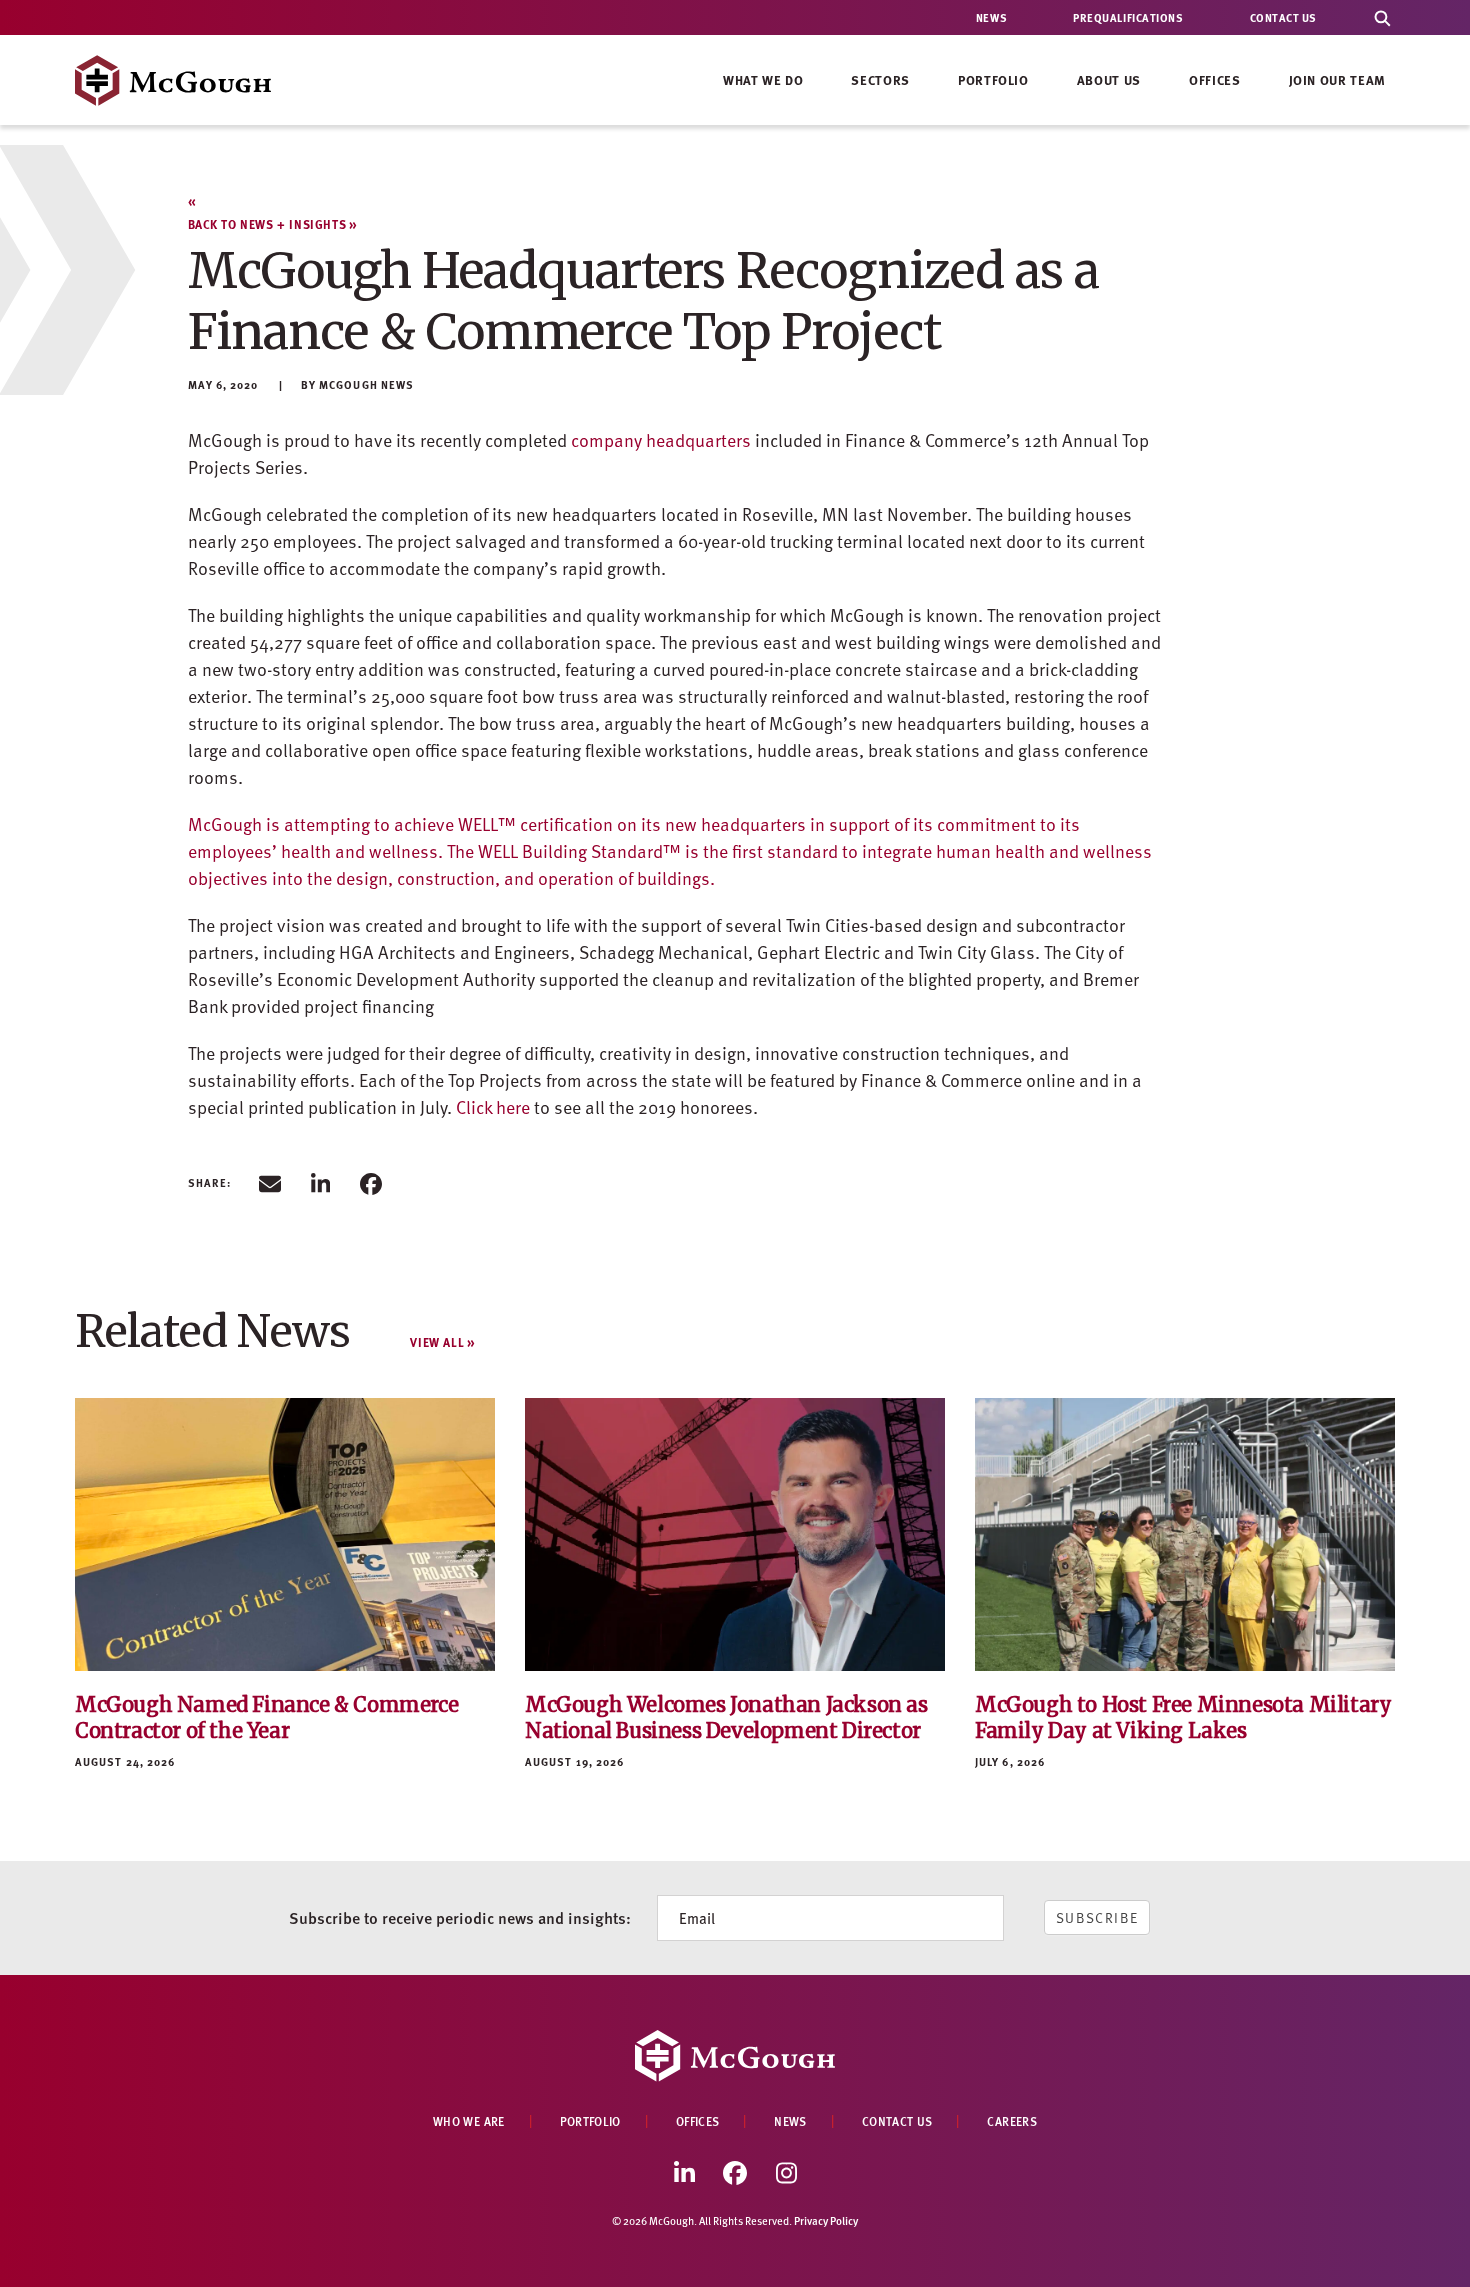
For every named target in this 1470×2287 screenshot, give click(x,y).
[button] (270, 1183)
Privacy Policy (826, 2220)
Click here (493, 1106)
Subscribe (1097, 1917)
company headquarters (661, 439)
